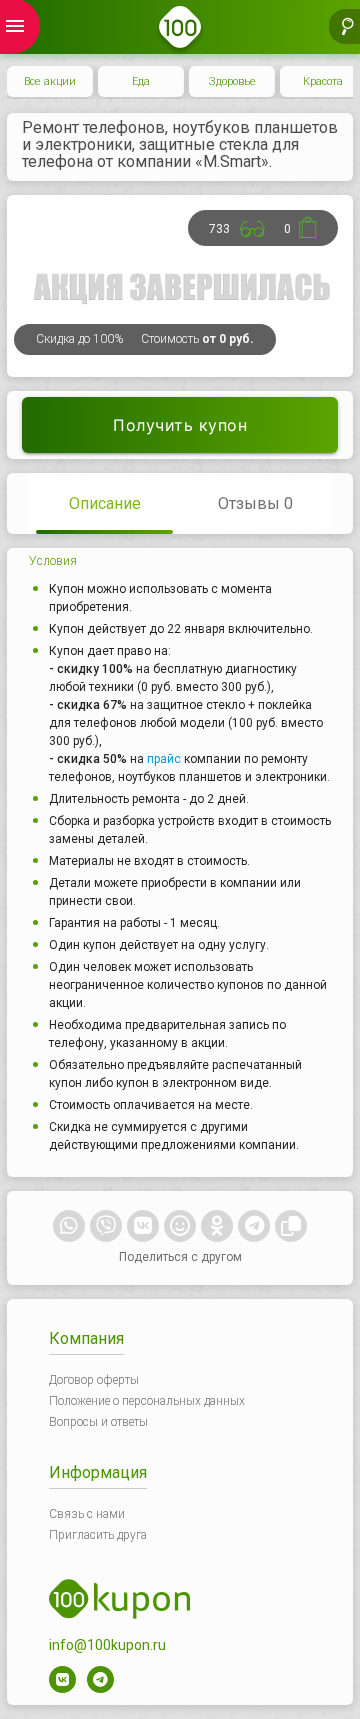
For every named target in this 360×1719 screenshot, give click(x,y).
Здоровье (232, 81)
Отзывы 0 (255, 503)
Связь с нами (87, 1514)
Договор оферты (94, 1380)
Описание (105, 503)
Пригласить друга (98, 1535)
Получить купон (180, 425)
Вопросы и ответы (98, 1422)
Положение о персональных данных (147, 1401)
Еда (141, 81)
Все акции (50, 81)
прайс (164, 759)
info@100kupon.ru (107, 1645)
